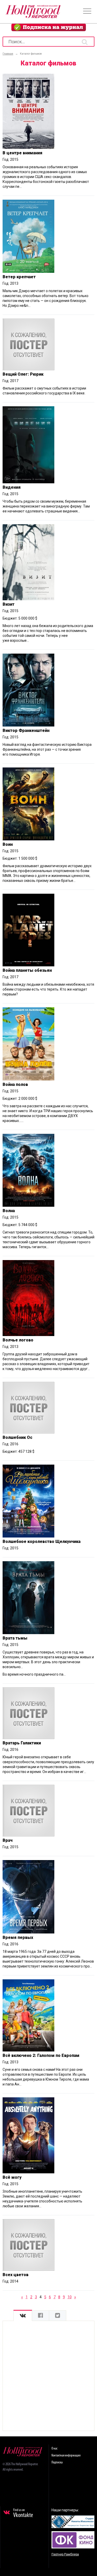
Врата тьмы (15, 1638)
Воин (8, 844)
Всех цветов (16, 2275)
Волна (9, 1211)
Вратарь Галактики (22, 1743)
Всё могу (12, 2177)
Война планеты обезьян (27, 970)
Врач (8, 1840)
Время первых (18, 1937)
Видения (12, 487)
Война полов (15, 1084)
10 (70, 2297)
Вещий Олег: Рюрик (23, 374)
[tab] (23, 2316)
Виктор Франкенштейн (26, 730)
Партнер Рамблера (65, 2554)
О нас (54, 2449)
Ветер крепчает (19, 277)
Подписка (57, 2463)
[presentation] (23, 2316)
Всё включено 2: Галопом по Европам (41, 2055)
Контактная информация (66, 2456)
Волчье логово (18, 1340)
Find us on (23, 2513)
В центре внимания (23, 153)
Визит (9, 604)
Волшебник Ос (17, 1437)
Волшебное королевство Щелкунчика (42, 1542)
